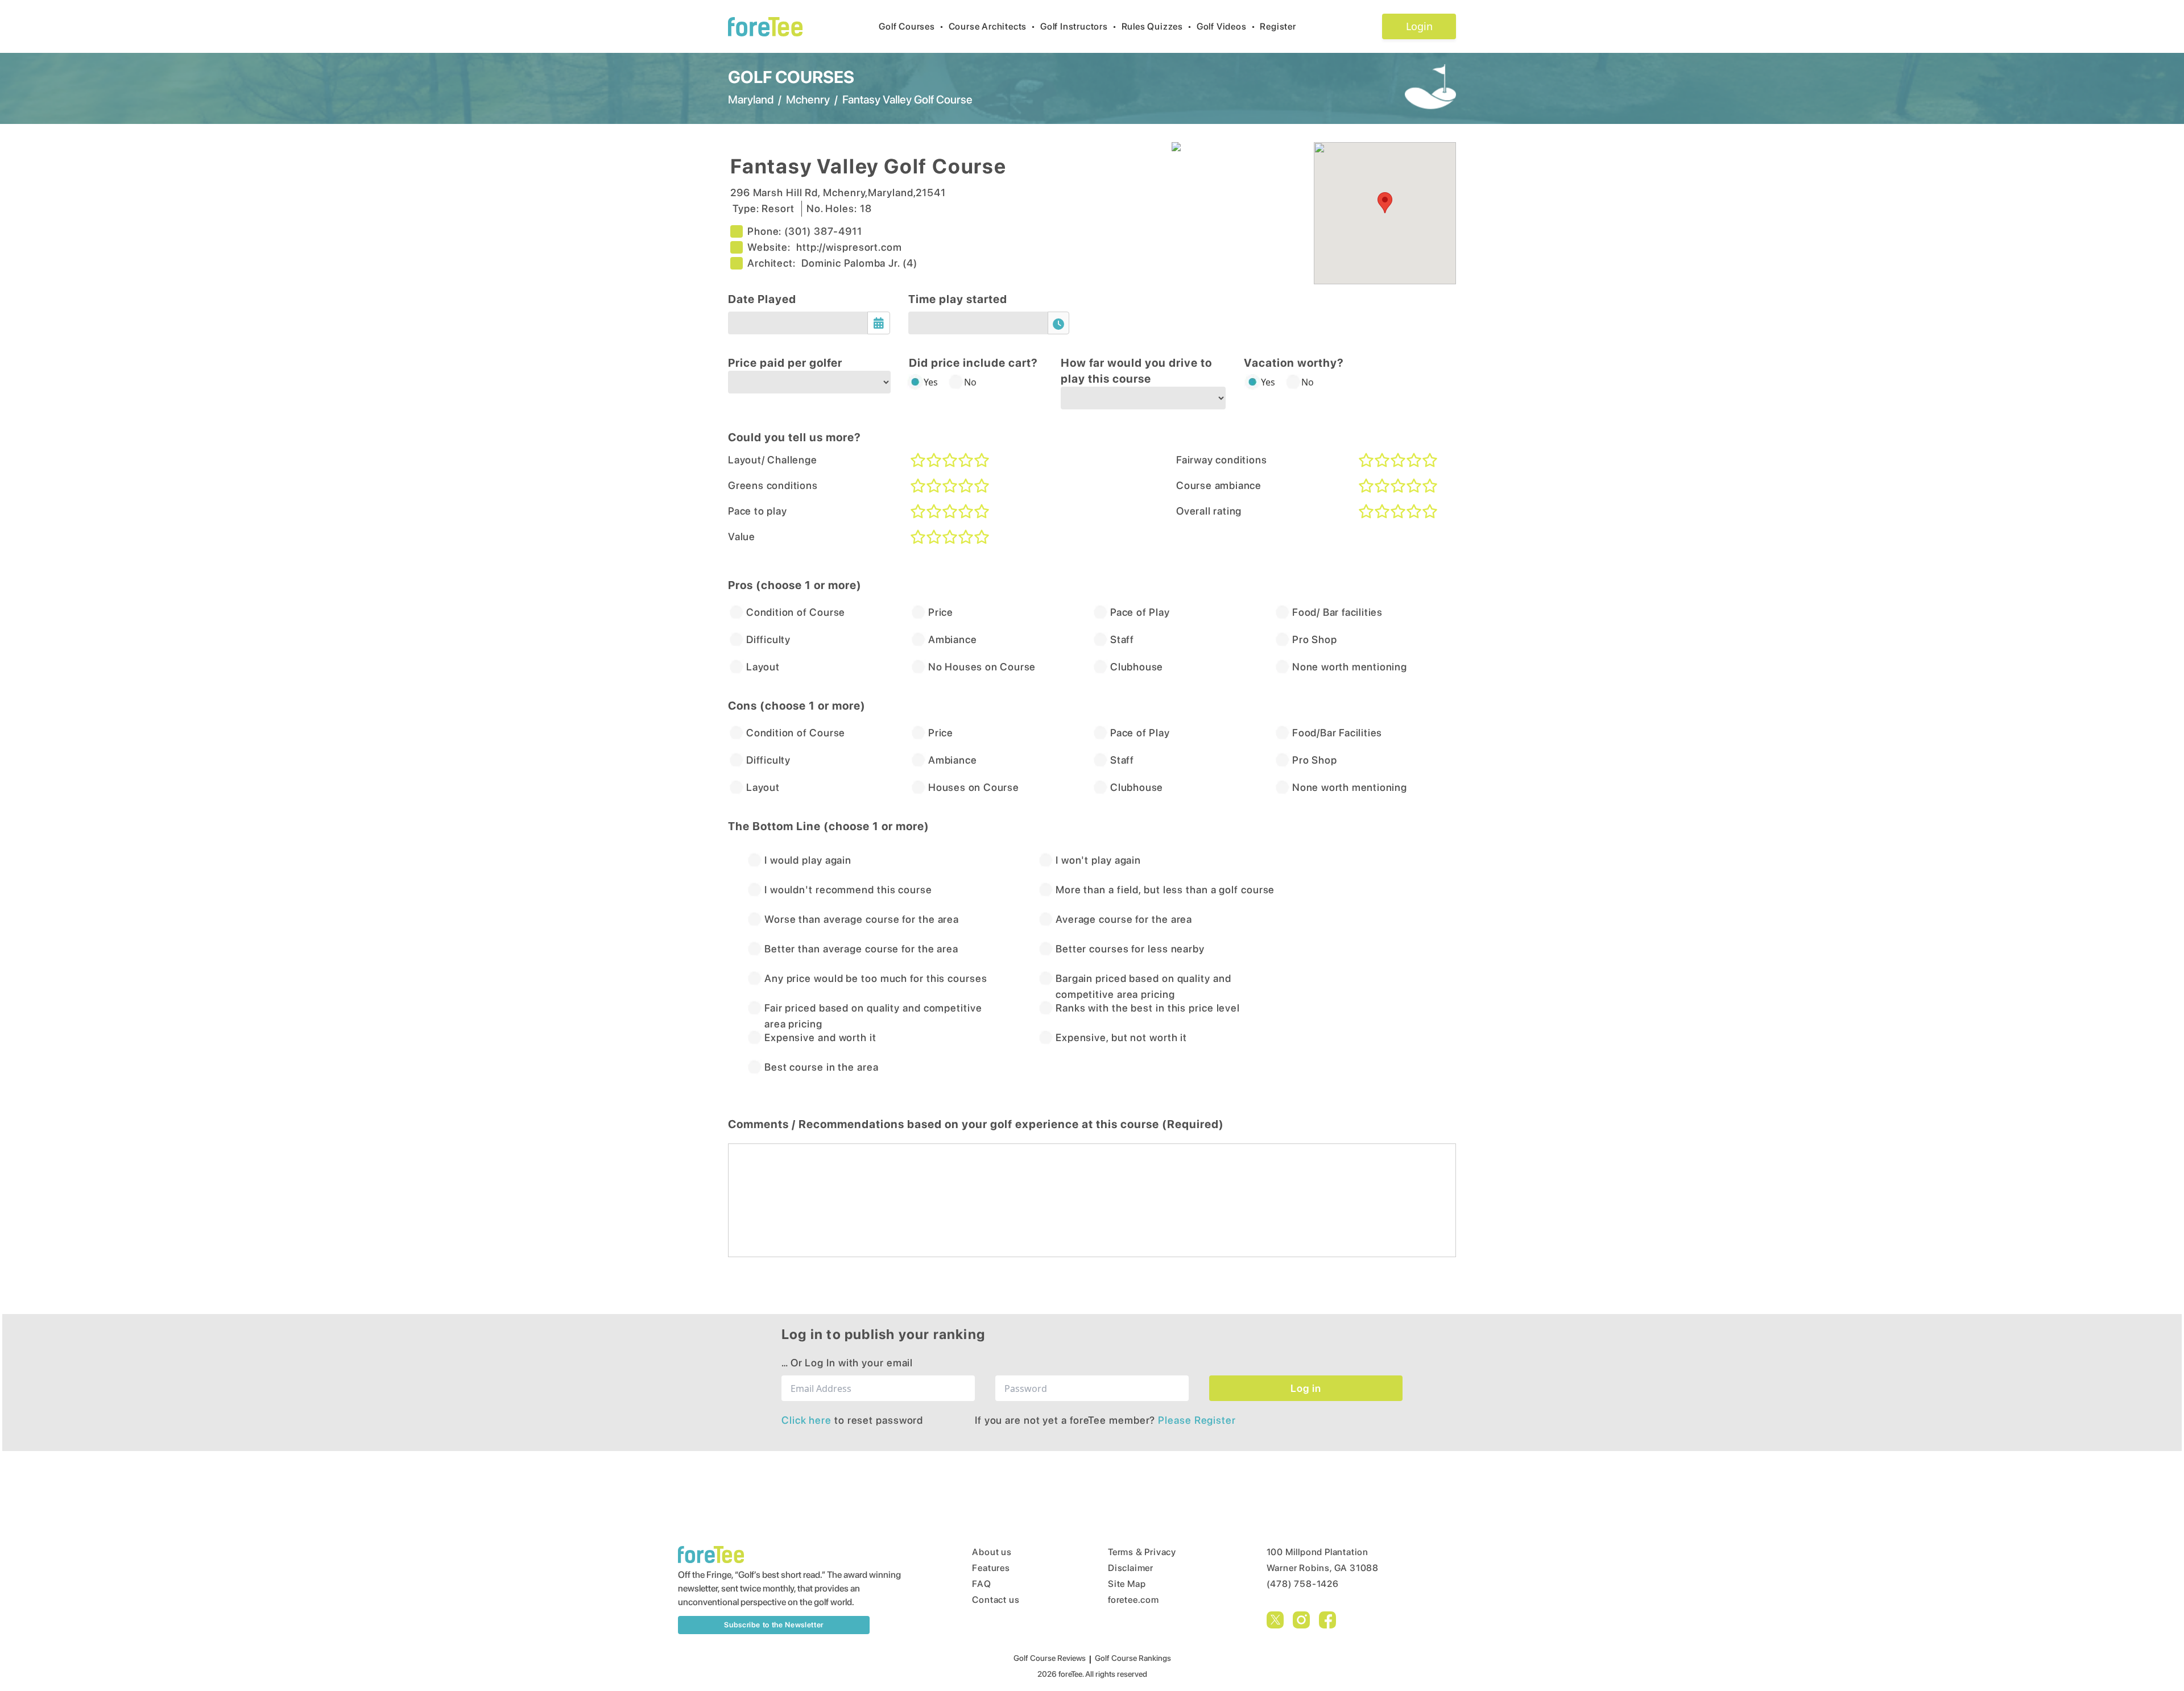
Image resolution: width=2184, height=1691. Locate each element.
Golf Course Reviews (1050, 1658)
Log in (1306, 1388)
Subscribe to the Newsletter (774, 1625)
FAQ (981, 1584)
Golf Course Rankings (1133, 1658)
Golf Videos (1226, 26)
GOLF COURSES (791, 77)
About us (992, 1552)
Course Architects (992, 26)
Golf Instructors (1079, 26)
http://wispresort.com (849, 247)
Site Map (1127, 1584)
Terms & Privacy (1142, 1552)
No (970, 382)
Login (1419, 26)
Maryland (751, 100)
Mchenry (808, 100)
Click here (808, 1420)
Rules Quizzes (1157, 26)
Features (991, 1568)
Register (1278, 26)
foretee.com (1134, 1600)
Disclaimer (1131, 1568)
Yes (931, 382)
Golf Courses (911, 26)
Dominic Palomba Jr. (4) (859, 263)
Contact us (996, 1600)
